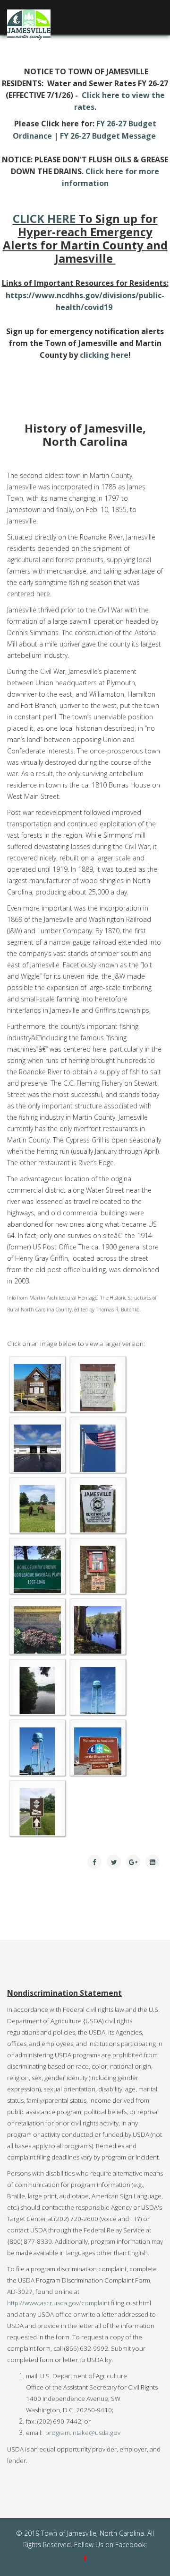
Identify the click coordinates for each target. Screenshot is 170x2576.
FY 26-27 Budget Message (108, 136)
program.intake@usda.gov (83, 2433)
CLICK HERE (44, 218)
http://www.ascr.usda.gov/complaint (58, 2303)
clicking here (104, 355)
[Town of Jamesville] (37, 1388)
